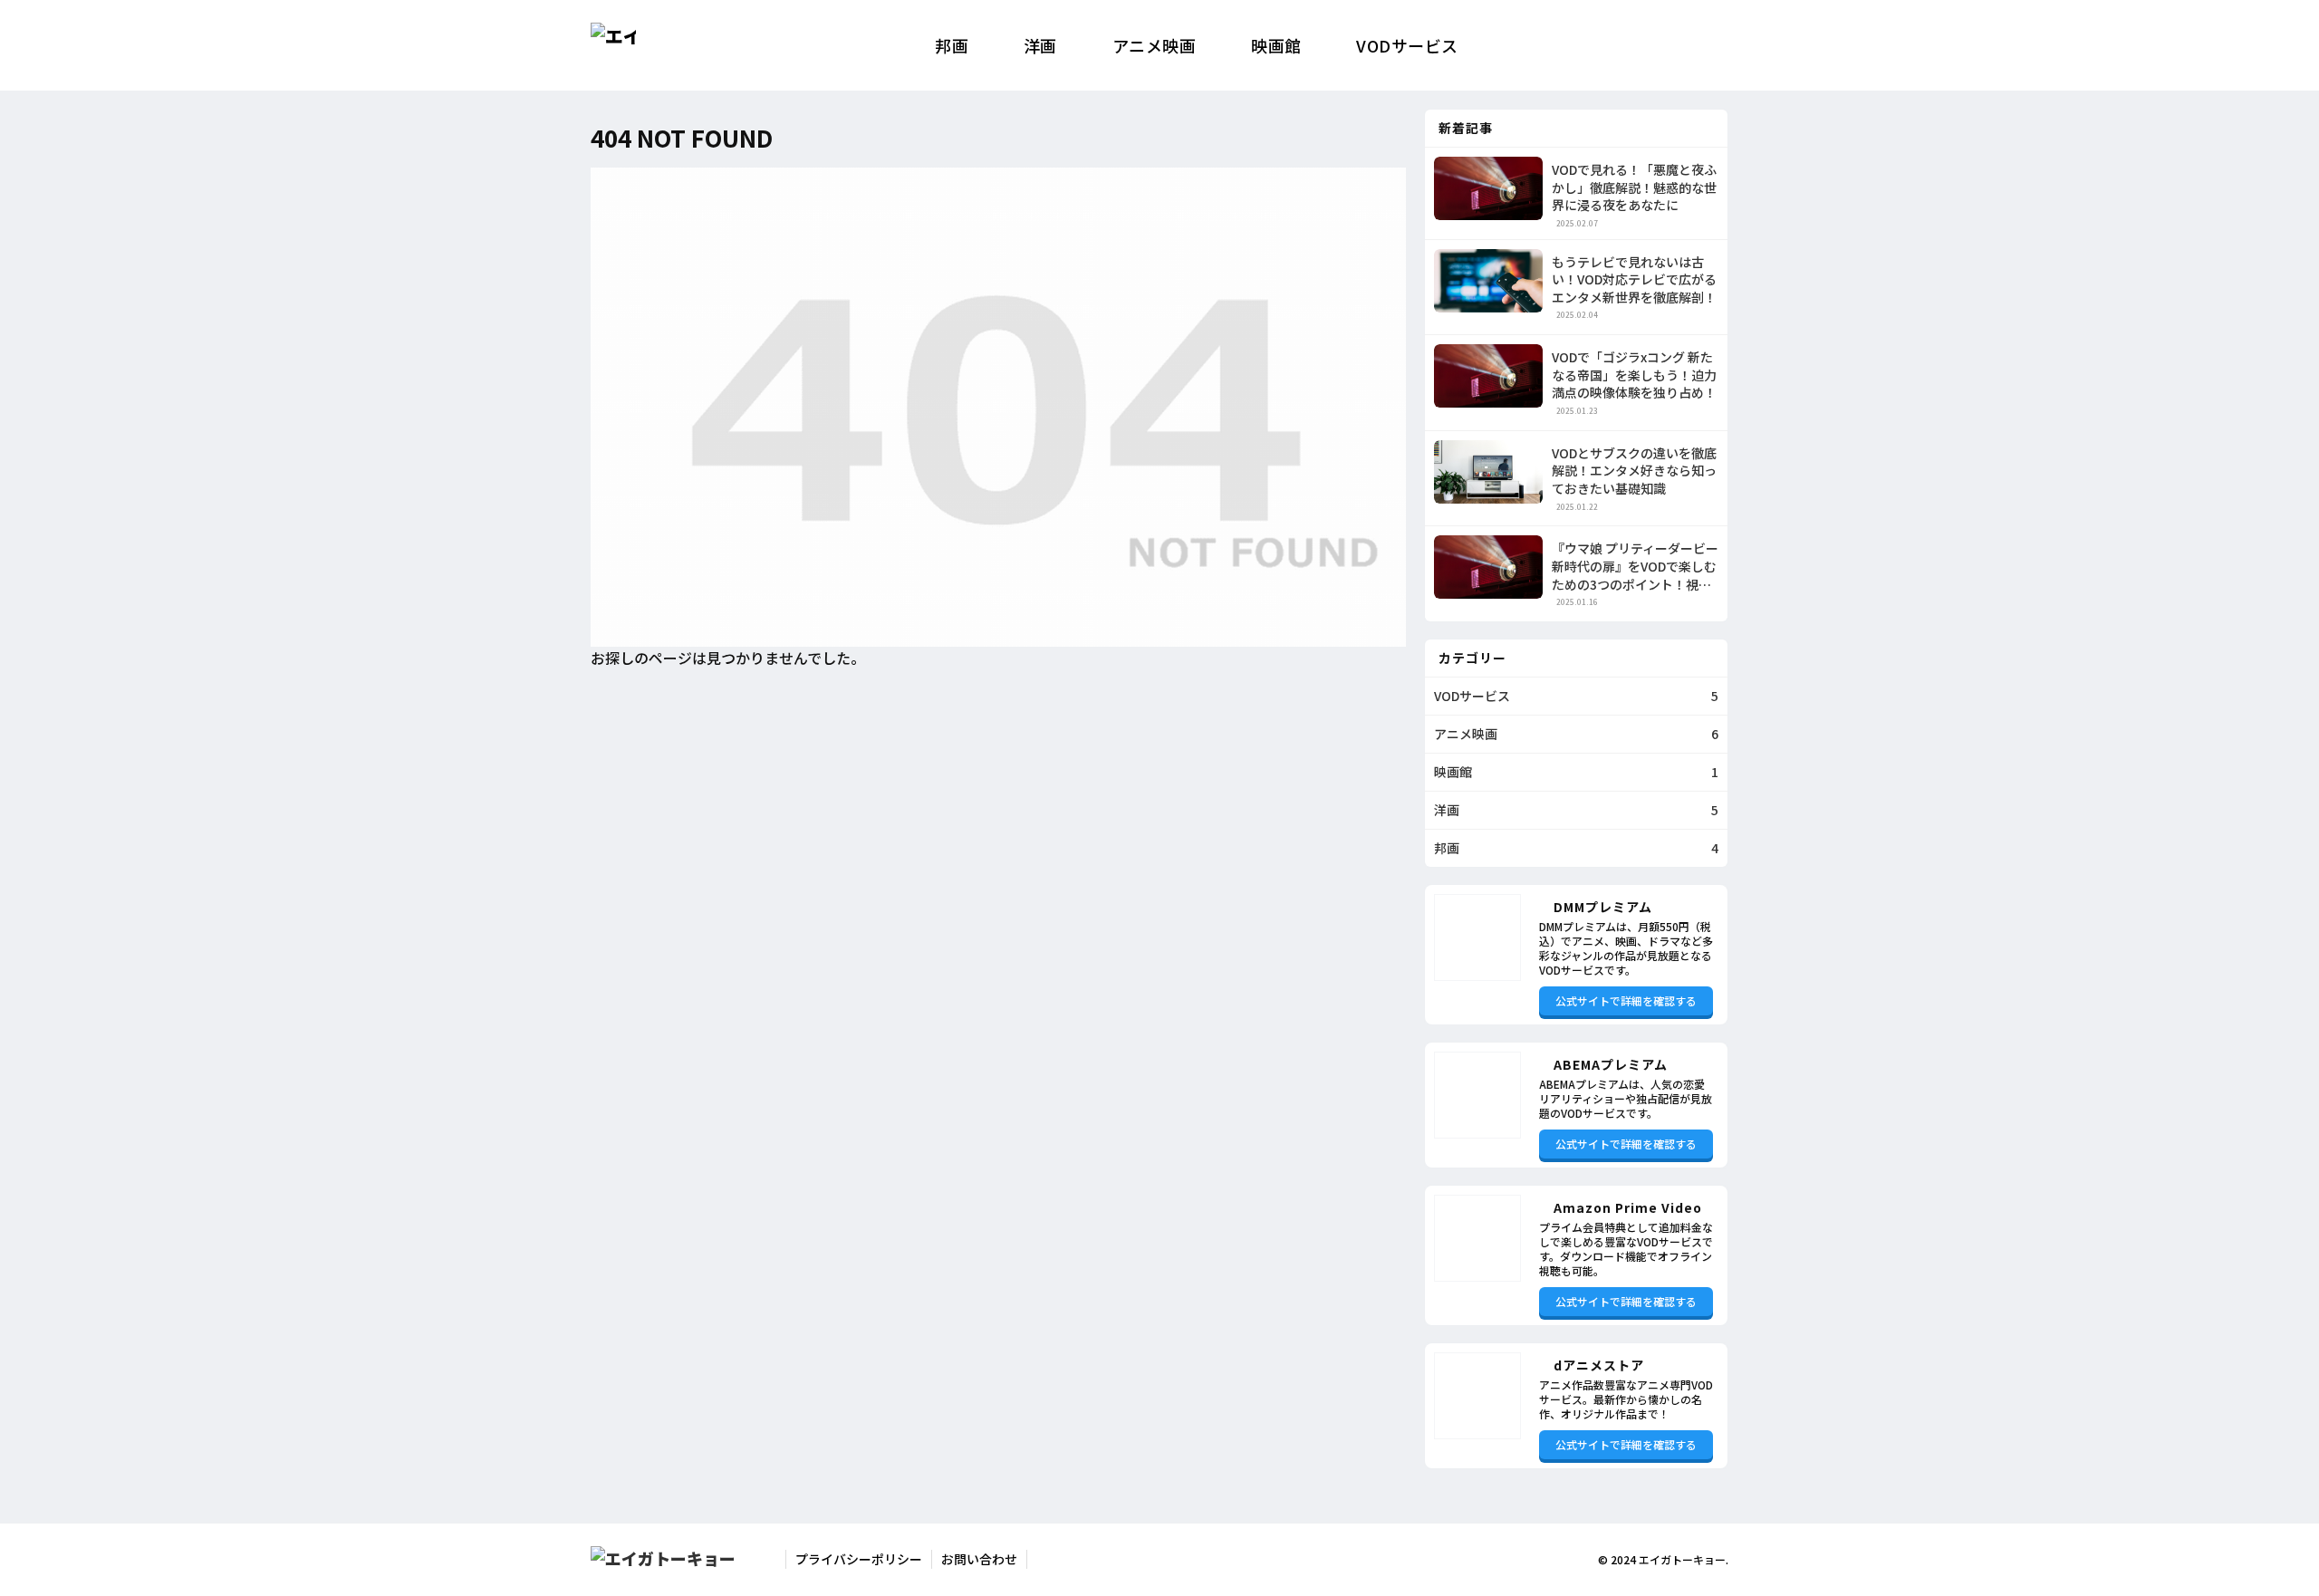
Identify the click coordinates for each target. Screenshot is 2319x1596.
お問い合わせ (979, 1559)
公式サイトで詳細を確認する (1626, 1000)
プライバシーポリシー (859, 1559)
